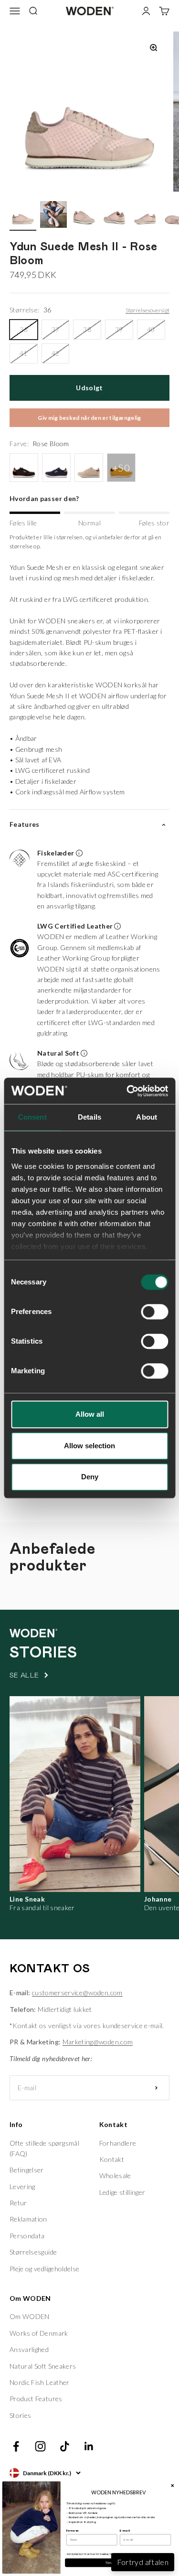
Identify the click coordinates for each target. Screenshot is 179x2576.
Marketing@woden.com (98, 2042)
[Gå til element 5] (145, 216)
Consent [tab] (32, 1117)
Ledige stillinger (122, 2192)
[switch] (154, 1312)
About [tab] (147, 1117)
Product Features (36, 2399)
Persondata (27, 2236)
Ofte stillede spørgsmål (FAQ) (44, 2148)
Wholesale (115, 2175)
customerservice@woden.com (77, 1993)
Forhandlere (118, 2143)
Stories (20, 2415)
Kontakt (112, 2159)
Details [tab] (89, 1117)
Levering (22, 2186)
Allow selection (89, 1446)
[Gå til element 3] (84, 216)
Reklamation (28, 2219)
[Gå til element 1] (23, 216)
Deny (90, 1477)
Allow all (90, 1414)
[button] (86, 881)
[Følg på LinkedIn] (89, 2446)
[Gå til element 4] (115, 216)
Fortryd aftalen (143, 2562)
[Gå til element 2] (53, 216)
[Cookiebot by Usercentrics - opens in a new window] (127, 1091)
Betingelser (27, 2170)
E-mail (125, 2531)
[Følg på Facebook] (16, 2446)
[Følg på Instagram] (40, 2446)
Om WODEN (30, 2316)
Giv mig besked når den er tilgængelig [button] (89, 418)
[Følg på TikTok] (65, 2446)
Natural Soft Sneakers (43, 2366)
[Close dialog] (172, 2485)
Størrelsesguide (33, 2252)
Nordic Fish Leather (40, 2382)
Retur (18, 2203)
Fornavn (73, 2531)
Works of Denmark (39, 2333)
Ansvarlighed (29, 2349)
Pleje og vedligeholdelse (44, 2269)
